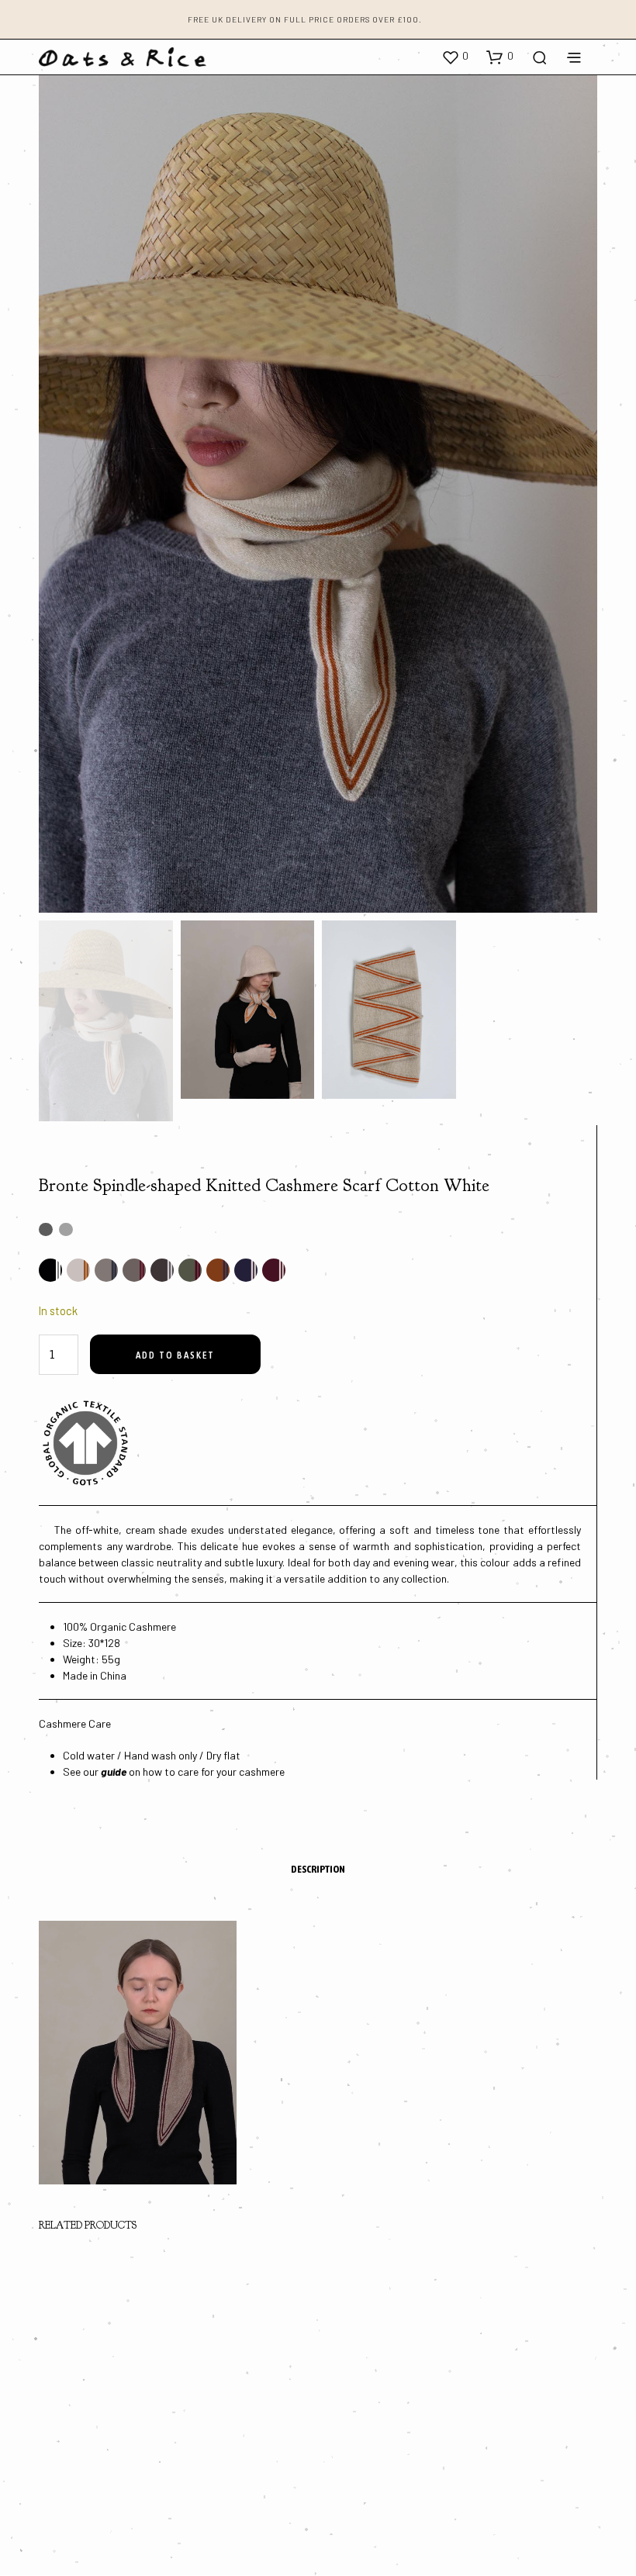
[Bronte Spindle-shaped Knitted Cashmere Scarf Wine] (274, 1270)
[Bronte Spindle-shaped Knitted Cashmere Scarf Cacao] (162, 1270)
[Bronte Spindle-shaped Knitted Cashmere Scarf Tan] (106, 1270)
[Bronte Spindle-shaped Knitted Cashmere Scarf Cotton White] (78, 1270)
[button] (455, 57)
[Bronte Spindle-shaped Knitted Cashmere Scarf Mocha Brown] (134, 1270)
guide (114, 1771)
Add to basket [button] (74, 2497)
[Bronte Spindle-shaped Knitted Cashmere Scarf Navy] (246, 1270)
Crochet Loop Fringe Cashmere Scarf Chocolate (86, 2445)
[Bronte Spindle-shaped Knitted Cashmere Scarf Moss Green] (190, 1270)
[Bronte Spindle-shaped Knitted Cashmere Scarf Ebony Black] (50, 1270)
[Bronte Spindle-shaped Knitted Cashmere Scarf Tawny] (218, 1270)
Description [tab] (318, 1869)
